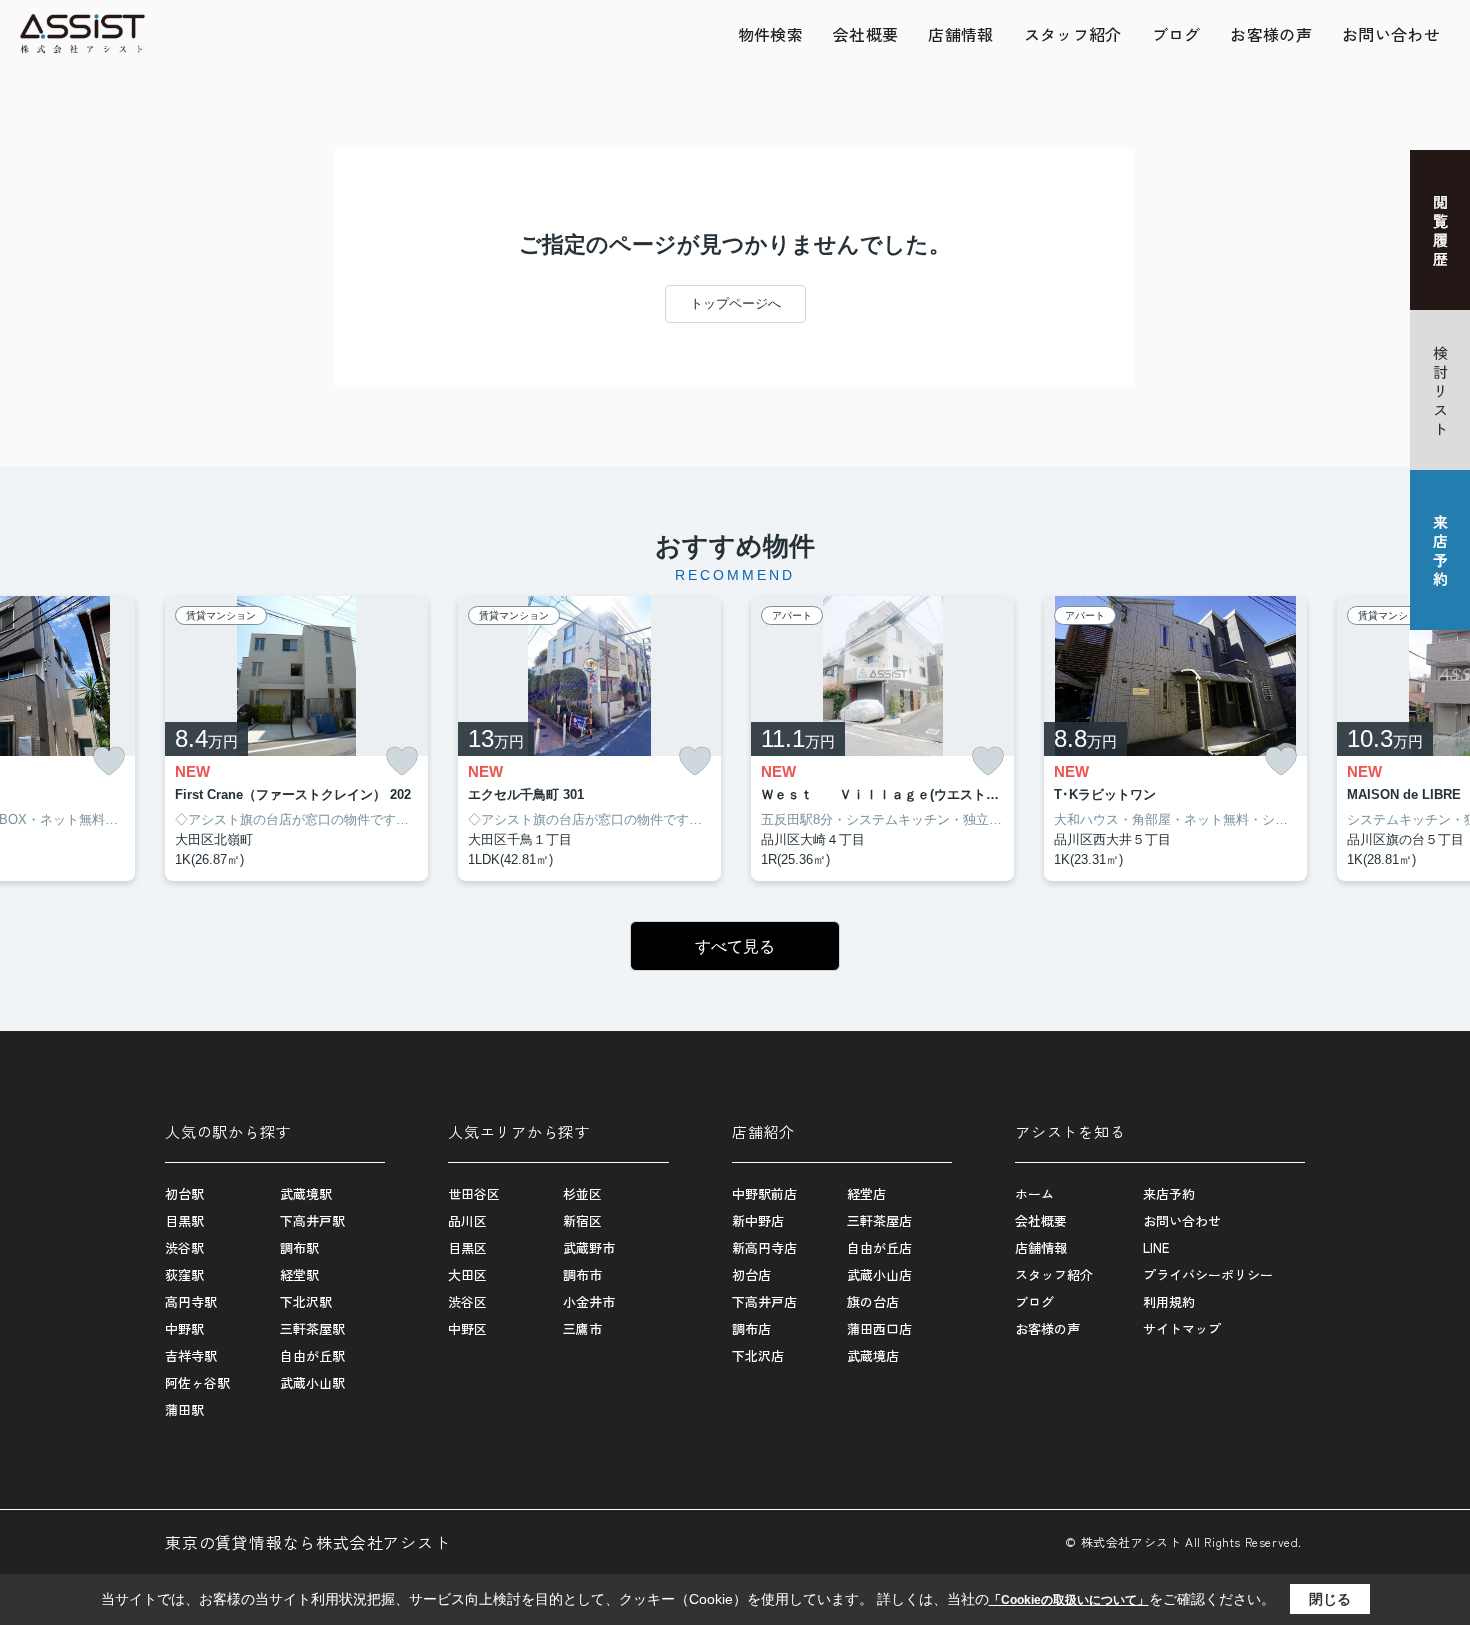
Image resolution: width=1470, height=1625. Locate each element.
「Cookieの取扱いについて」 (1069, 1600)
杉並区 (582, 1193)
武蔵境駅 (306, 1193)
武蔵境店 (873, 1355)
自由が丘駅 (312, 1355)
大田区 (467, 1274)
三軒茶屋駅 (312, 1328)
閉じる (1330, 1599)
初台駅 (184, 1193)
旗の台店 (873, 1301)
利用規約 (1169, 1301)
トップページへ (735, 303)
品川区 (467, 1220)
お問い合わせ (1391, 34)
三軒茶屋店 (879, 1220)
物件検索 (770, 34)
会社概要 (865, 34)
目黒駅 (184, 1220)
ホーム (1034, 1193)
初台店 (751, 1274)
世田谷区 (474, 1193)
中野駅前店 (764, 1193)
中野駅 (184, 1328)
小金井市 (589, 1301)
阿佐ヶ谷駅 (197, 1382)
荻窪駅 (184, 1274)
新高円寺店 (764, 1247)
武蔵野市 (589, 1247)
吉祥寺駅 (191, 1355)
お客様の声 (1271, 34)
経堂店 (866, 1193)
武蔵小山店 (879, 1274)
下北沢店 (758, 1355)
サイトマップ (1182, 1328)
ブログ (1176, 34)
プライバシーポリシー (1208, 1274)
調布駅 (299, 1247)
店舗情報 (960, 34)
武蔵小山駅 (312, 1382)
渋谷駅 (184, 1247)
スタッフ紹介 (1073, 34)
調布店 (751, 1328)
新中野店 (758, 1220)
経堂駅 (299, 1274)
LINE (1156, 1247)
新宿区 (582, 1220)
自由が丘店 (879, 1247)
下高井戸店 (764, 1301)
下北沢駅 (306, 1301)
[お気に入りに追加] (109, 761)
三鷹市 (582, 1328)
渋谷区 (467, 1301)
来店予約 (1169, 1193)
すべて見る (735, 946)
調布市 (582, 1274)
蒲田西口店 (879, 1328)
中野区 (467, 1328)
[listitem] (296, 739)
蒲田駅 (184, 1409)
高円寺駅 (191, 1301)
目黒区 (467, 1247)
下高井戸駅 (312, 1220)
